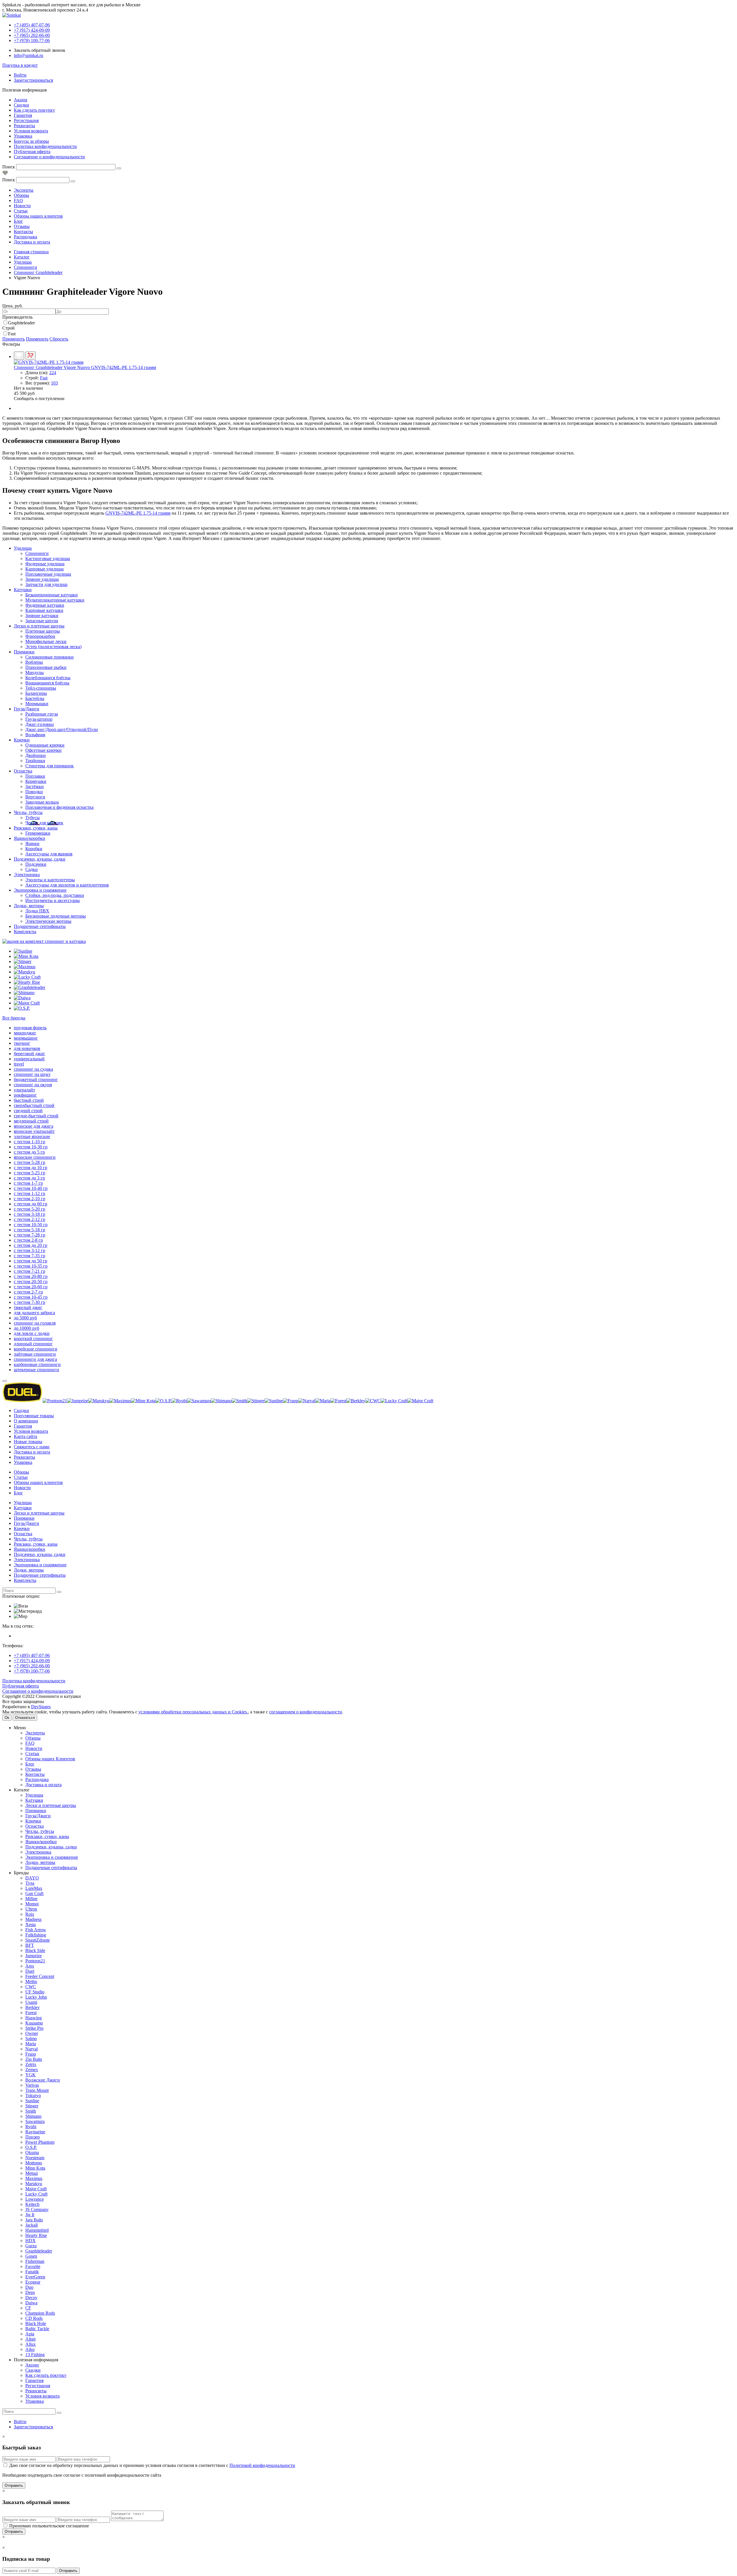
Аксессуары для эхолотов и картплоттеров (67, 885)
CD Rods (34, 2318)
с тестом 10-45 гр (31, 1297)
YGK (31, 2075)
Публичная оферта (32, 152)
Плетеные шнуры (43, 631)
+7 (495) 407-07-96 (32, 1655)
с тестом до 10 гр (31, 1168)
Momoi (32, 1904)
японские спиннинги (35, 1157)
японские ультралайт (34, 1131)
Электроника (27, 875)
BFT (30, 1945)
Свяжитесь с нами (32, 1447)
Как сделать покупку (34, 110)
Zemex (32, 2070)
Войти (20, 75)
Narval (32, 2049)
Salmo (31, 2038)
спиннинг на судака (33, 1069)
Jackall (32, 2225)
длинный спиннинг (33, 1344)
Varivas (32, 2085)
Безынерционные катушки (52, 595)
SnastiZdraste (38, 1940)
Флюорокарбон (40, 636)
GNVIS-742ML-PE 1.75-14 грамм (138, 513)
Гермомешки (38, 833)
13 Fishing (35, 2355)
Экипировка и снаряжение (40, 890)
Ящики (32, 843)
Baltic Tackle (37, 2329)
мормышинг (26, 1038)
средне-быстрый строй (36, 1116)
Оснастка (23, 771)
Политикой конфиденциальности (262, 2465)
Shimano (33, 2116)
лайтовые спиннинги (35, 1354)
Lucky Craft (36, 2194)
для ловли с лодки (32, 1333)
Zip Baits (34, 2059)
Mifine (31, 1899)
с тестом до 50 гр (31, 1261)
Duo (29, 2287)
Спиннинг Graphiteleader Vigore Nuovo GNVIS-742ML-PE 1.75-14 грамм (85, 367)
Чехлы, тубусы (28, 812)
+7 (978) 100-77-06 (32, 1671)
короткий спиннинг (33, 1339)
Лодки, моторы (29, 906)
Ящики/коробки (30, 838)
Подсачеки (36, 864)
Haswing (34, 2018)
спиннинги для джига (35, 1359)
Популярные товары (34, 1416)
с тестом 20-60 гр (31, 1287)
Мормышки (37, 704)
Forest (31, 2013)
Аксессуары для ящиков (49, 854)
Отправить (14, 2485)
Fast (12, 334)
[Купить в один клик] (31, 356)
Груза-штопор (39, 719)
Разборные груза (42, 714)
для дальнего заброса (34, 1313)
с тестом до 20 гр (31, 1245)
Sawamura (35, 2121)
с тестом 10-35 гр (31, 1266)
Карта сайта (25, 1436)
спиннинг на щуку (32, 1074)
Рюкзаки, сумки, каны (36, 828)
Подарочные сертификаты (40, 926)
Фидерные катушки (45, 605)
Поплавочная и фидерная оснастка (59, 807)
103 (54, 383)
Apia (30, 2334)
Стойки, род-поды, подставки (55, 895)
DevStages (41, 1707)
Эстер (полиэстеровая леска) (53, 647)
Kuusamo (34, 2023)
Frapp (31, 2054)
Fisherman (35, 2261)
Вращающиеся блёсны (47, 683)
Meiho (31, 1982)
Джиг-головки (40, 724)
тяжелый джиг (28, 1307)
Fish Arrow (36, 1930)
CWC (31, 1987)
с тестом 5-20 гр (30, 1209)
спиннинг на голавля (35, 1323)
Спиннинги (37, 553)
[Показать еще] (5, 1381)
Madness (33, 1919)
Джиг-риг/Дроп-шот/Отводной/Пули (62, 729)
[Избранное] (5, 174)
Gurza (31, 2246)
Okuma (32, 2152)
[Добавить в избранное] (19, 356)
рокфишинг (25, 1095)
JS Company (37, 2209)
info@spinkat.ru (29, 55)
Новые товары (28, 1442)
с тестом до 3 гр (29, 1178)
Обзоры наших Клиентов (50, 1759)
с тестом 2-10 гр (30, 1199)
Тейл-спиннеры (41, 688)
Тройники (35, 761)
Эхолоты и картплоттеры (50, 880)
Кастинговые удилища (48, 559)
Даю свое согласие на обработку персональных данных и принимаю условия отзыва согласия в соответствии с (152, 2465)
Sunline (32, 2101)
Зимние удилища (42, 579)
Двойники (36, 755)
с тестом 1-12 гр (30, 1193)
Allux (31, 2344)
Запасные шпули (42, 621)
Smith (31, 2111)
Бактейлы (35, 698)
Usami (31, 2002)
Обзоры (21, 195)
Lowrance (35, 2199)
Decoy (31, 2298)
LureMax (34, 1888)
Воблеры (34, 662)
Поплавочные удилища (48, 574)
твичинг (22, 1043)
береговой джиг (30, 1054)
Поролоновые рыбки (46, 667)
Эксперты (24, 190)
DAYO (32, 1878)
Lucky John (36, 1997)
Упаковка (23, 136)
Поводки (34, 792)
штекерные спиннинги (36, 1370)
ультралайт (24, 1090)
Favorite (33, 2266)
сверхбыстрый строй (34, 1105)
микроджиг (25, 1033)
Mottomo (34, 2163)
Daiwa (31, 2303)
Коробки (34, 849)
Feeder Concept (40, 1976)
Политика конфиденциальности (45, 146)
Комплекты (25, 932)
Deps (30, 2292)
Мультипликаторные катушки (55, 600)
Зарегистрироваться (33, 80)
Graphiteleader (21, 323)
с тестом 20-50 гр (31, 1282)
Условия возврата (31, 131)
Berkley (33, 2007)
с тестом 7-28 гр (30, 1235)
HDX (31, 2241)
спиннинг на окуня (33, 1085)
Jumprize (34, 1956)
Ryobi (31, 2127)
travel (19, 1064)
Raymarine (35, 2132)
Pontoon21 (35, 1961)
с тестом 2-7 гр (28, 1292)
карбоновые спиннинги (37, 1364)
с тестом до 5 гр (29, 1152)
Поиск (9, 167)
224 (53, 373)
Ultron (31, 1909)
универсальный (29, 1059)
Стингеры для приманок (50, 766)
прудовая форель (30, 1028)
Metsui (32, 2173)
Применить (14, 339)
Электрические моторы (48, 921)
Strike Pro (34, 2028)
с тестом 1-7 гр (28, 1183)
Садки (32, 869)
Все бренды (14, 1018)
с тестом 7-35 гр (30, 1256)
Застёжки (35, 786)
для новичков (27, 1048)
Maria (31, 2044)
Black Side (35, 1950)
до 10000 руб (26, 1328)
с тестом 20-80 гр (31, 1276)
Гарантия (23, 115)
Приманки (24, 652)
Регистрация (26, 120)
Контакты (23, 232)
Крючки (22, 740)
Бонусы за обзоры (31, 141)
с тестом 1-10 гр (30, 1142)
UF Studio (35, 1992)
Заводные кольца (42, 802)
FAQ (18, 200)
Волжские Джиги (43, 2080)
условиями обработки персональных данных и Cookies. (193, 1712)
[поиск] (59, 1592)
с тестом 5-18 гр (30, 1230)
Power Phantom (40, 2142)
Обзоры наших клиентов (38, 216)
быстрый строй (29, 1100)
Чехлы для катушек (44, 823)
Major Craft (36, 2189)
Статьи (21, 211)
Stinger (32, 2106)
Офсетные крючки (43, 750)
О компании (26, 1421)
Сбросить (59, 339)
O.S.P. (31, 2147)
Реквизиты (24, 126)
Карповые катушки (44, 610)
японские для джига (34, 1126)
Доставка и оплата (32, 242)
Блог (18, 221)
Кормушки (36, 781)
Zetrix (31, 2064)
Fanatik (32, 2272)
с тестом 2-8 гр (28, 1240)
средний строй (28, 1111)
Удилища (23, 548)
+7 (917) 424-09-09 (32, 1661)
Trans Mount (37, 2090)
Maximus (34, 2178)
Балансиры (36, 693)
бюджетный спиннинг (36, 1079)
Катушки (23, 590)
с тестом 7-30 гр (30, 1302)
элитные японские (32, 1136)
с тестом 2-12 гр (30, 1219)
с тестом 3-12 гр (30, 1250)
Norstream (35, 2158)
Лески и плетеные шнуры (39, 626)
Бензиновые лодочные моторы (56, 916)
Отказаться (25, 1718)
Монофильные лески (46, 641)
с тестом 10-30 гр (31, 1147)
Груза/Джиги (26, 709)
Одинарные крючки (45, 745)
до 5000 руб (25, 1318)
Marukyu (34, 2184)
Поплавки (35, 776)
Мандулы (35, 672)
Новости (22, 206)
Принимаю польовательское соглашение (49, 2526)
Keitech (32, 2204)
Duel (30, 1971)
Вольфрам (35, 735)
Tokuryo (33, 2095)
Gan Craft (34, 1893)
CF (28, 2308)
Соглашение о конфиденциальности (49, 157)
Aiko (30, 2349)
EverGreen (35, 2277)
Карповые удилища (44, 569)
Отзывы (22, 226)
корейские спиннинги (36, 1349)
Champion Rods (40, 2313)
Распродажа (25, 237)
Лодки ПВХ (37, 911)
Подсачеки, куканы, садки (40, 859)
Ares (30, 1966)
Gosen (31, 2256)
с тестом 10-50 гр (31, 1225)
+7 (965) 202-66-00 (32, 1666)
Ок (7, 1718)
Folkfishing (36, 1935)
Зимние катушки (42, 616)
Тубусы (33, 818)
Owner (32, 2033)
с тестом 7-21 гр (30, 1271)
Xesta (31, 1925)
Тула (30, 1883)
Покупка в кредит (20, 65)
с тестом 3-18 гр (30, 1214)
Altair (31, 2339)
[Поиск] (119, 168)
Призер (33, 2137)
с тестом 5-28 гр (30, 1162)
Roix (30, 1914)
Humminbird (37, 2230)
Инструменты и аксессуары (53, 900)
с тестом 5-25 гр (30, 1173)
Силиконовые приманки (50, 657)
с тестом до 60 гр (31, 1204)
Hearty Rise (36, 2235)
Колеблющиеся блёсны (48, 678)
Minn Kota (35, 2168)
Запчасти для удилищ (46, 584)
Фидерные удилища (45, 564)
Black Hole (36, 2323)
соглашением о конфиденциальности (306, 1712)
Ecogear (33, 2282)
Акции (21, 100)
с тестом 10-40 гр (31, 1188)
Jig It (30, 2215)
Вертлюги (35, 797)
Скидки (21, 105)
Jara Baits (34, 2220)
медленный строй (31, 1121)
